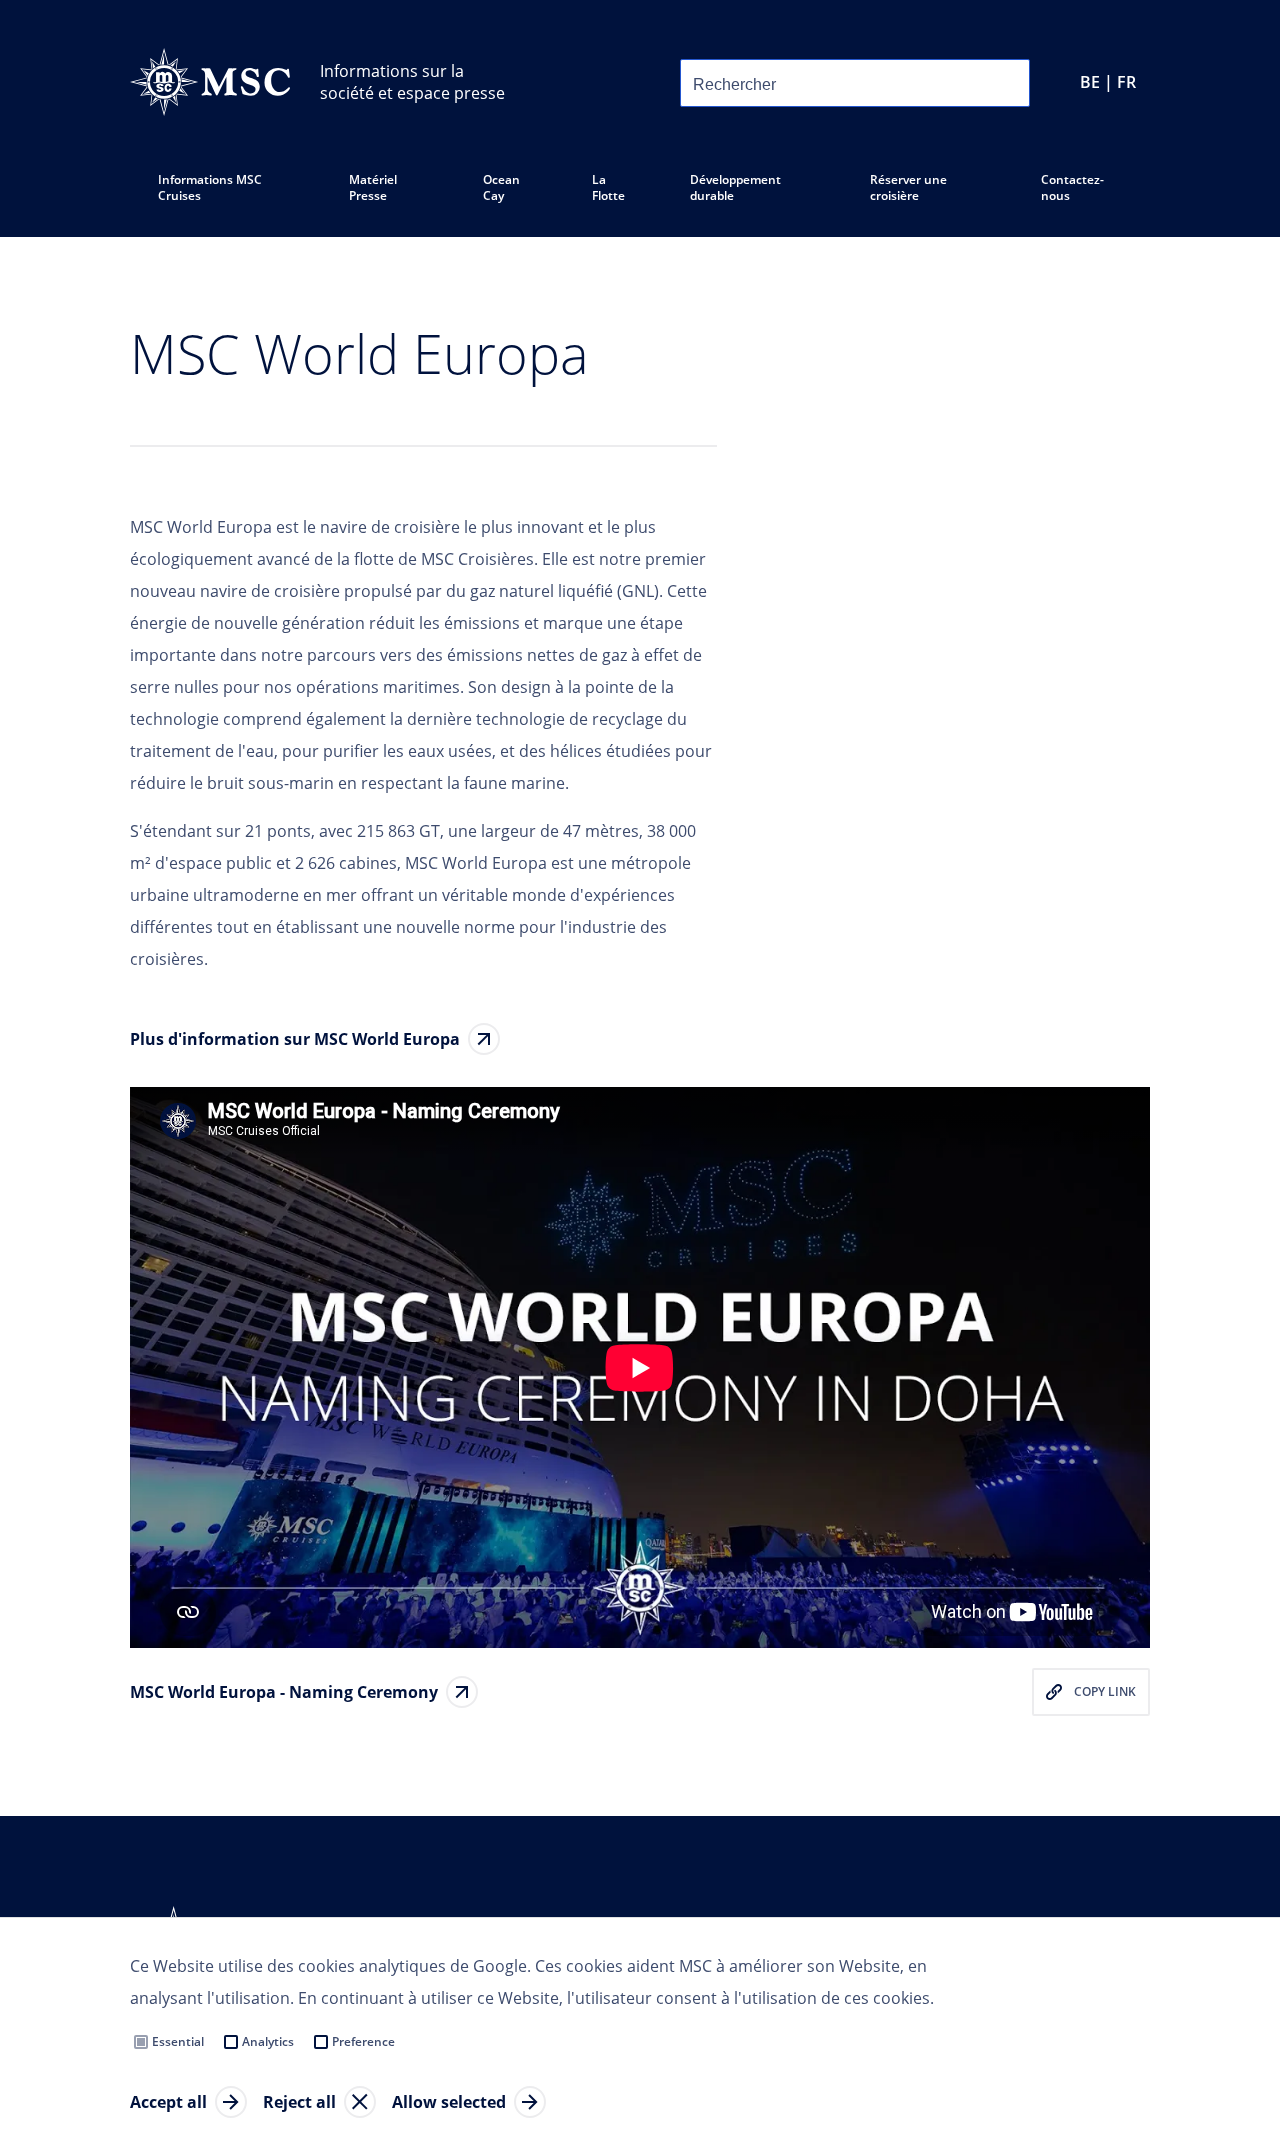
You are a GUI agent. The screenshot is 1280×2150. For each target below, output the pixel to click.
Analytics (268, 2041)
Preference (363, 2041)
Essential (178, 2041)
